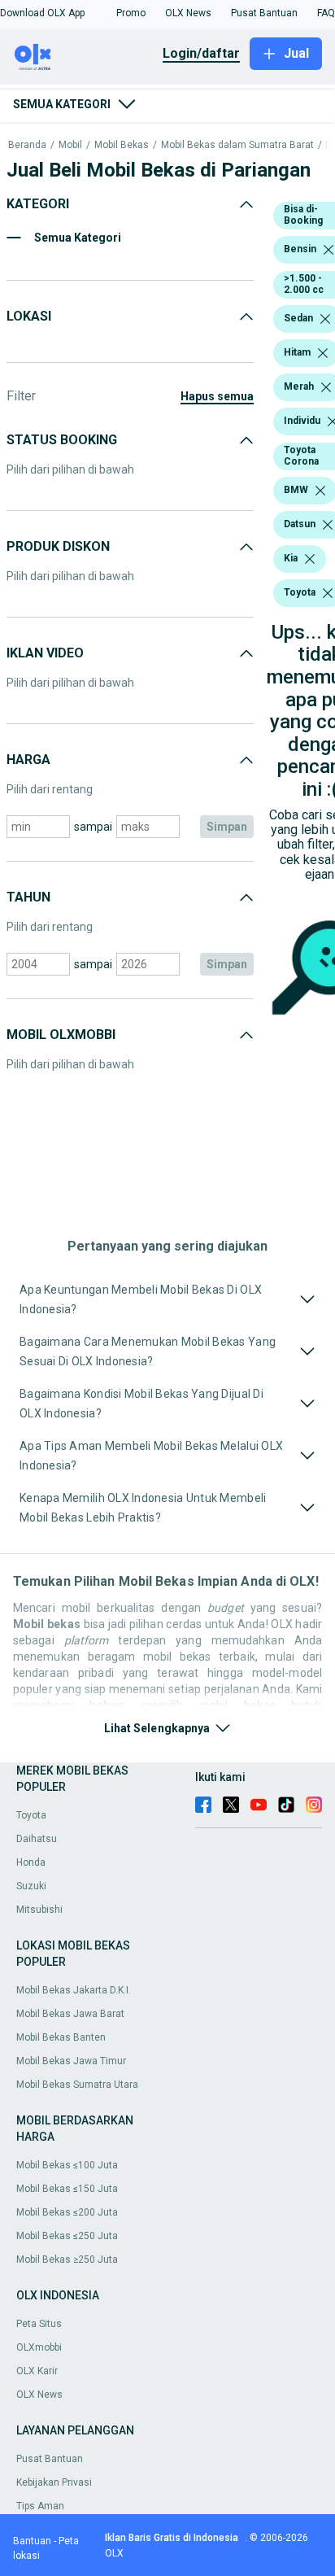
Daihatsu (37, 1839)
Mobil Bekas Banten (61, 2037)
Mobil (70, 145)
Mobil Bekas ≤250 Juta (67, 2236)
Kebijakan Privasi (54, 2482)
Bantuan (32, 2541)
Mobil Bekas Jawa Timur (71, 2061)
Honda (31, 1862)
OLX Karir (37, 2371)
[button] (42, 13)
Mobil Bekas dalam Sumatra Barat (237, 145)
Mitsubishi (39, 1910)
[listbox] (328, 250)
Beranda (27, 145)
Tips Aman (40, 2506)
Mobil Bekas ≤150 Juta (67, 2189)
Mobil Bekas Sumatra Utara (77, 2085)
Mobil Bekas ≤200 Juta (67, 2212)
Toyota (31, 1815)
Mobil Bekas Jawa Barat (70, 2014)
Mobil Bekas (122, 145)
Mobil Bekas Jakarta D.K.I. (74, 1990)
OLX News (39, 2395)
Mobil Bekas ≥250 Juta (67, 2259)
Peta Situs (39, 2324)
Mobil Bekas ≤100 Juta (67, 2165)
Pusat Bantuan (50, 2459)
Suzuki (31, 1886)
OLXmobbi (39, 2347)
